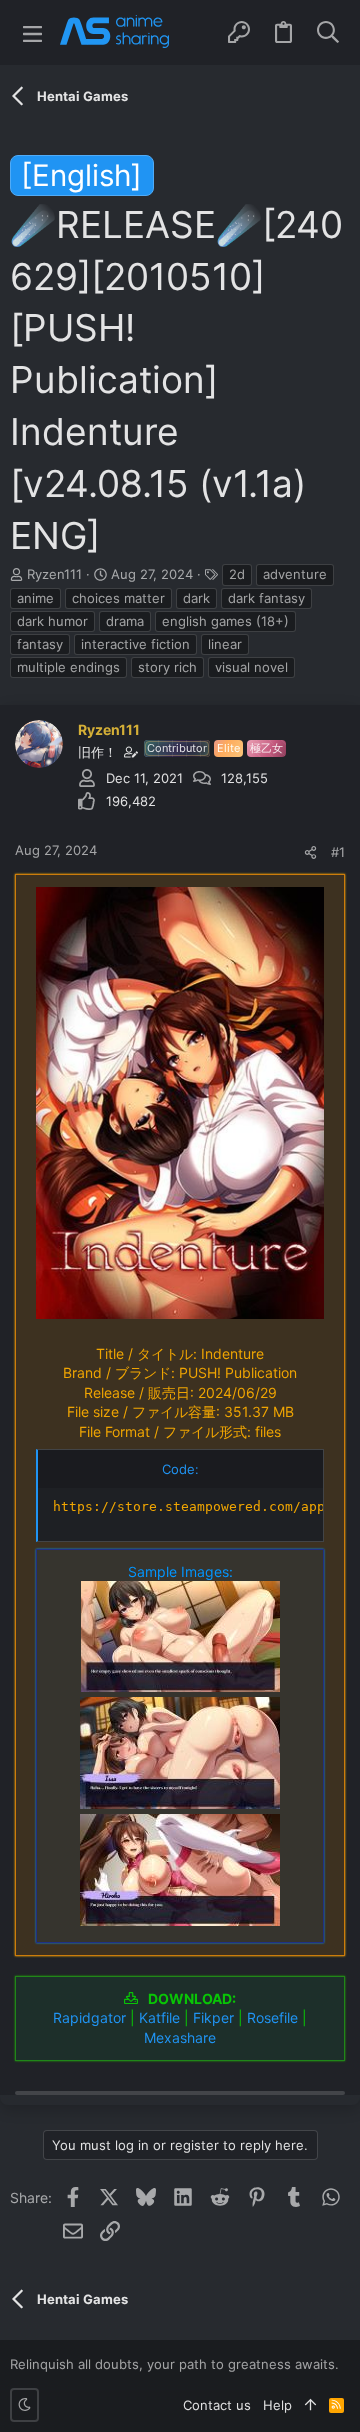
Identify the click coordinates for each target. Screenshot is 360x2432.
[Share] (310, 852)
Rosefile (272, 2017)
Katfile (159, 2017)
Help (277, 2405)
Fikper (213, 2017)
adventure (295, 574)
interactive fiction (135, 644)
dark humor (52, 621)
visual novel (251, 667)
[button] (32, 32)
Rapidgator (89, 2017)
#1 (338, 852)
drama (125, 621)
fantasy (40, 644)
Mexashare (180, 2037)
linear (225, 644)
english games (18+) (225, 621)
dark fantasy (266, 598)
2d (237, 574)
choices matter (118, 598)
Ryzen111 (54, 574)
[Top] (310, 2405)
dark (196, 598)
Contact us (217, 2405)
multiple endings (68, 667)
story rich (167, 667)
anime (35, 598)
